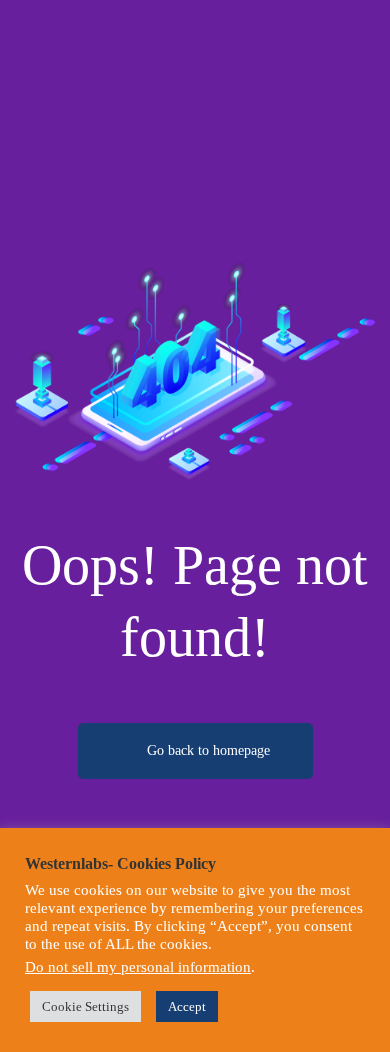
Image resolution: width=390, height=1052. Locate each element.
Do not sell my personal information (138, 967)
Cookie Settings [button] (85, 1006)
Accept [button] (187, 1006)
